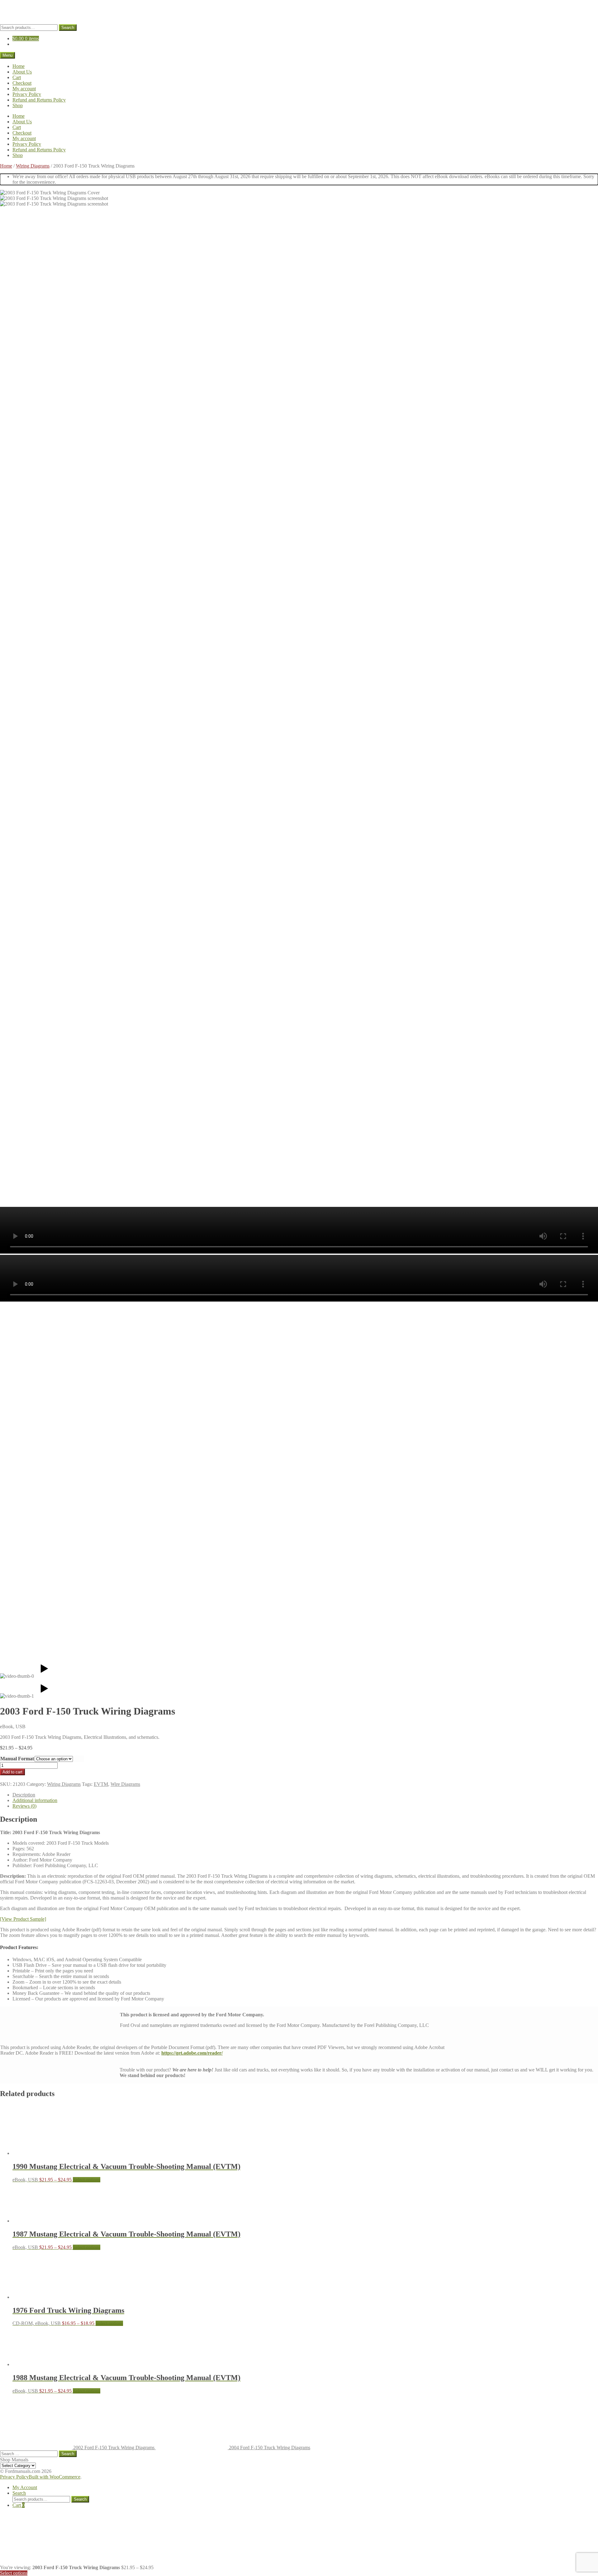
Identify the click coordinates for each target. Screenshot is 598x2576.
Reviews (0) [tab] (24, 1806)
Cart (17, 77)
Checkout (22, 83)
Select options (87, 2180)
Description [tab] (24, 1795)
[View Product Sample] (23, 1919)
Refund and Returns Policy (39, 100)
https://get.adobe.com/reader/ (192, 2053)
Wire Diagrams (125, 1784)
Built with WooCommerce (55, 2477)
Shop (18, 105)
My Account (25, 2487)
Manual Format (17, 1759)
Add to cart (12, 1772)
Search (68, 28)
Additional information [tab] (35, 1800)
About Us (22, 72)
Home (19, 66)
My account (24, 89)
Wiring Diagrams (33, 166)
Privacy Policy (27, 94)
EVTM (101, 1784)
